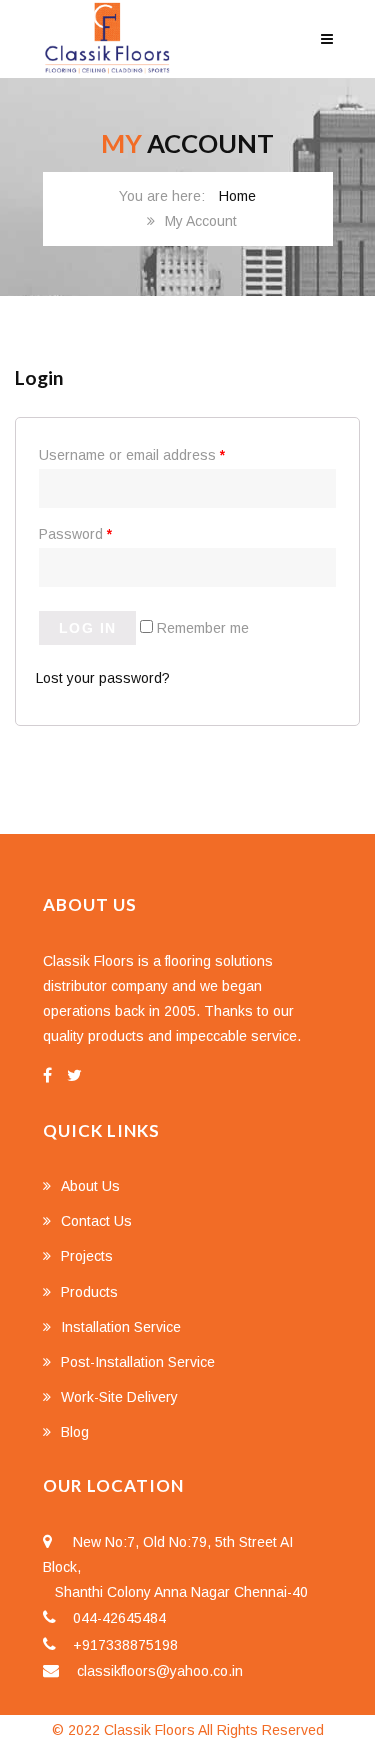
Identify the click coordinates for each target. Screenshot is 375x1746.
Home (237, 196)
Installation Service (121, 1327)
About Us (90, 1186)
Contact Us (96, 1221)
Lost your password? (103, 678)
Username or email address (132, 455)
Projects (87, 1256)
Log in (87, 628)
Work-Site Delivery (119, 1397)
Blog (75, 1432)
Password (75, 534)
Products (89, 1292)
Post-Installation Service (138, 1362)
